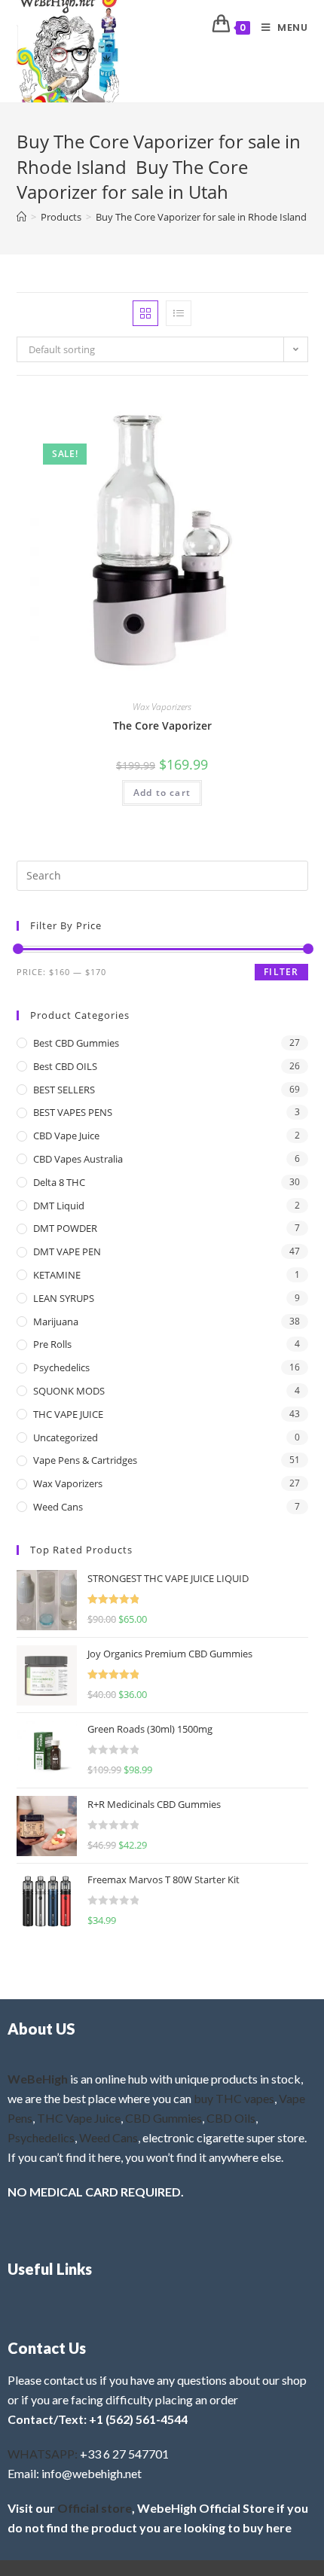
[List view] (179, 313)
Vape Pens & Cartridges (85, 1460)
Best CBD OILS (65, 1066)
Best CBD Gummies (76, 1043)
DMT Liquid (59, 1206)
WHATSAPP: (43, 2454)
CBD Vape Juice (66, 1136)
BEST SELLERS (64, 1090)
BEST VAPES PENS (73, 1112)
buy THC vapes (234, 2098)
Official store (95, 2508)
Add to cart (162, 793)
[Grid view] (145, 313)
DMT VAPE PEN (67, 1251)
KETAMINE (57, 1275)
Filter (281, 972)
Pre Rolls (52, 1344)
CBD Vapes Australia (78, 1159)
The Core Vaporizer (162, 726)
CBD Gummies (164, 2118)
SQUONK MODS (69, 1391)
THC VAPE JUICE (68, 1414)
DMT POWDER (65, 1228)
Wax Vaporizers (162, 707)
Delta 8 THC (59, 1182)
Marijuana (56, 1322)
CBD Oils (231, 2118)
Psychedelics (61, 1367)
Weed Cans (58, 1507)
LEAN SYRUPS (64, 1298)
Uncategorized (66, 1437)
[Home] (21, 217)
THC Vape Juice (79, 2118)
